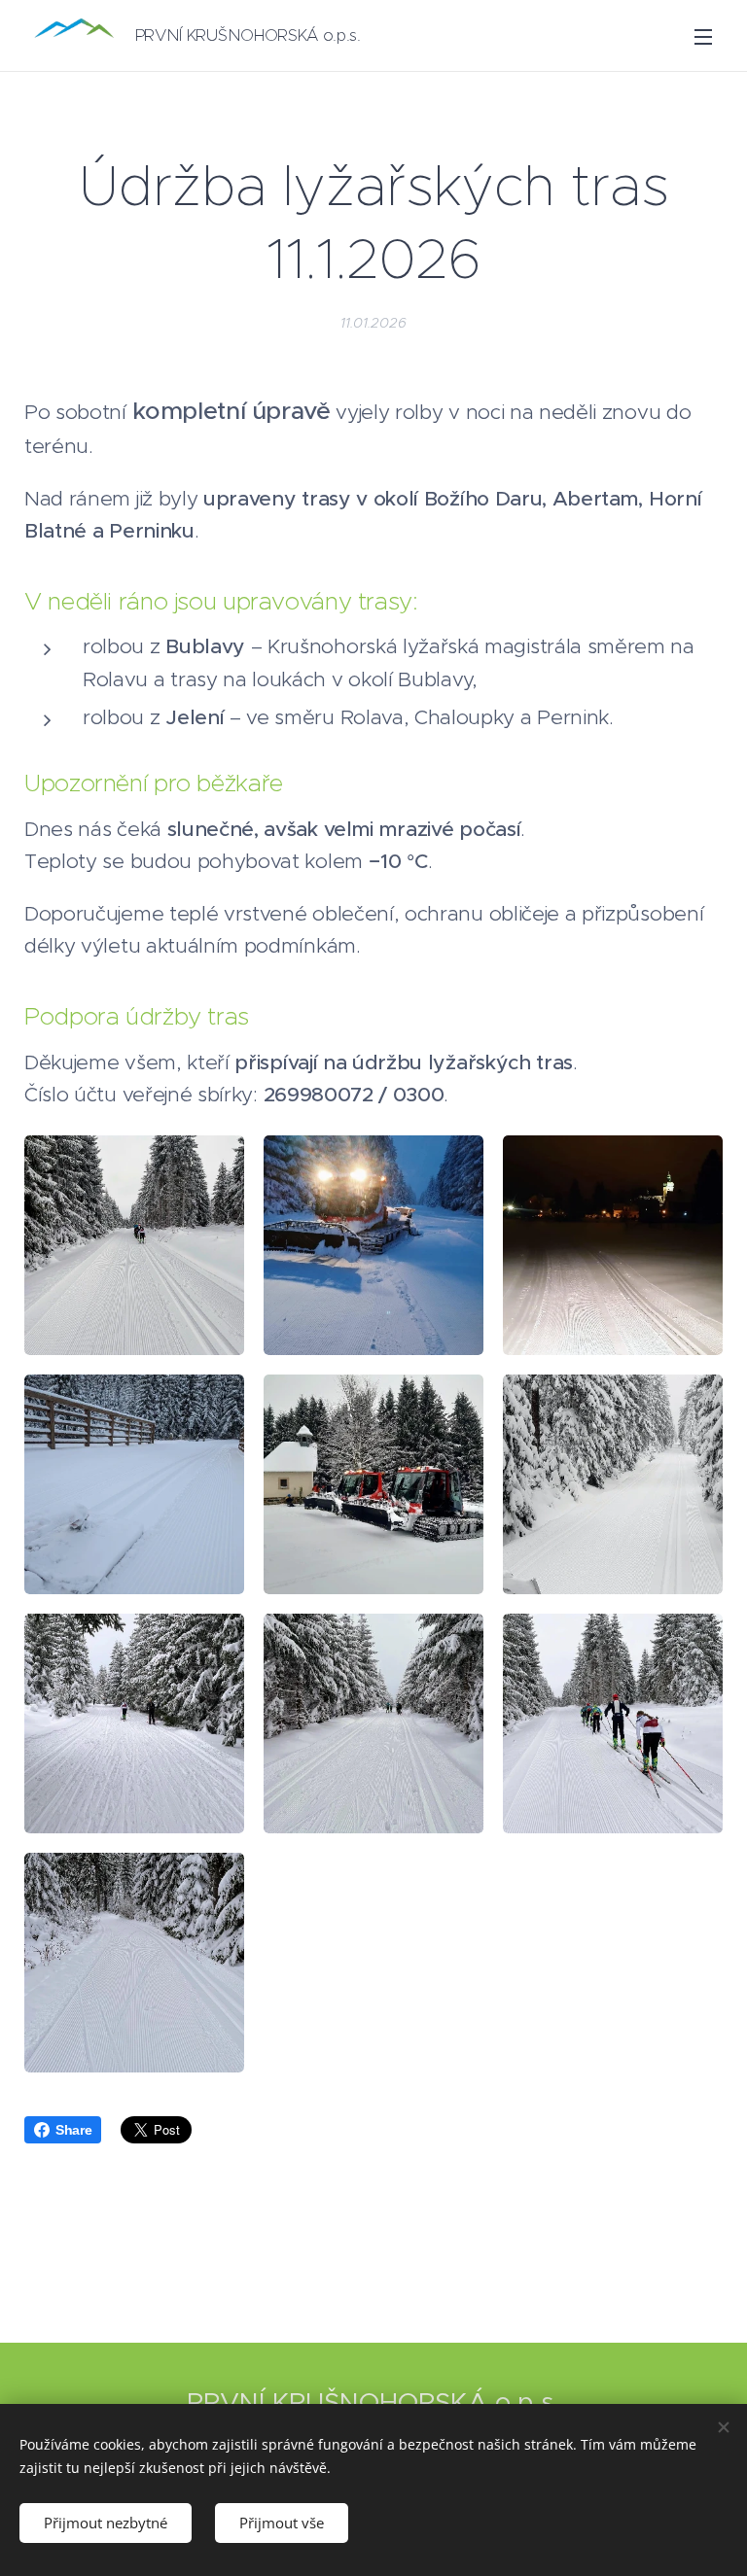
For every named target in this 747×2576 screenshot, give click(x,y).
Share (73, 2130)
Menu (703, 36)
